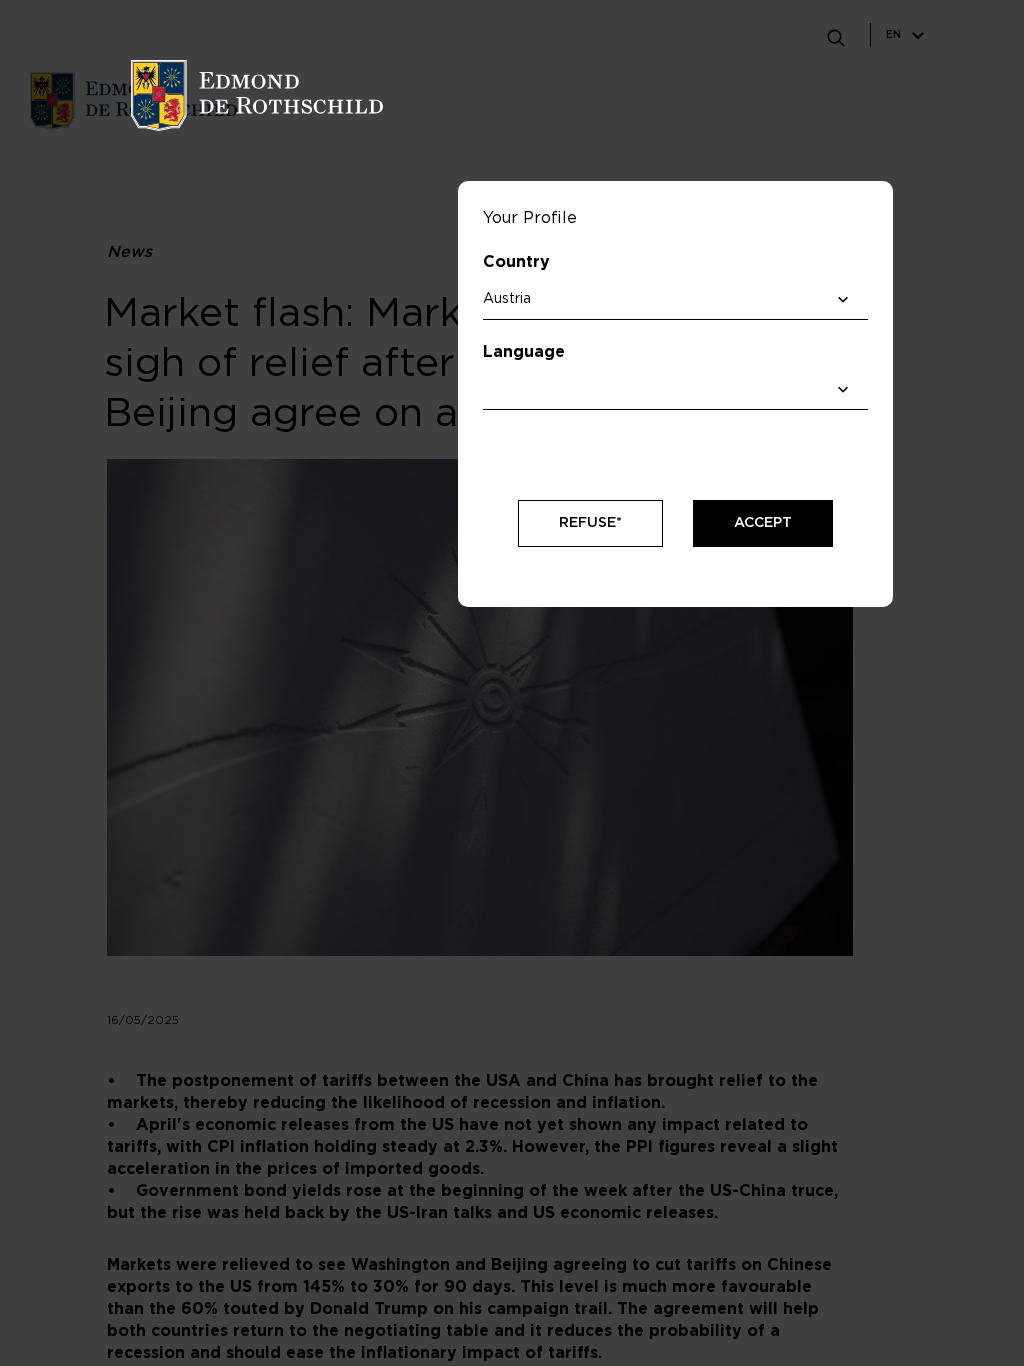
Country (516, 262)
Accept (763, 523)
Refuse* (590, 523)
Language (524, 352)
